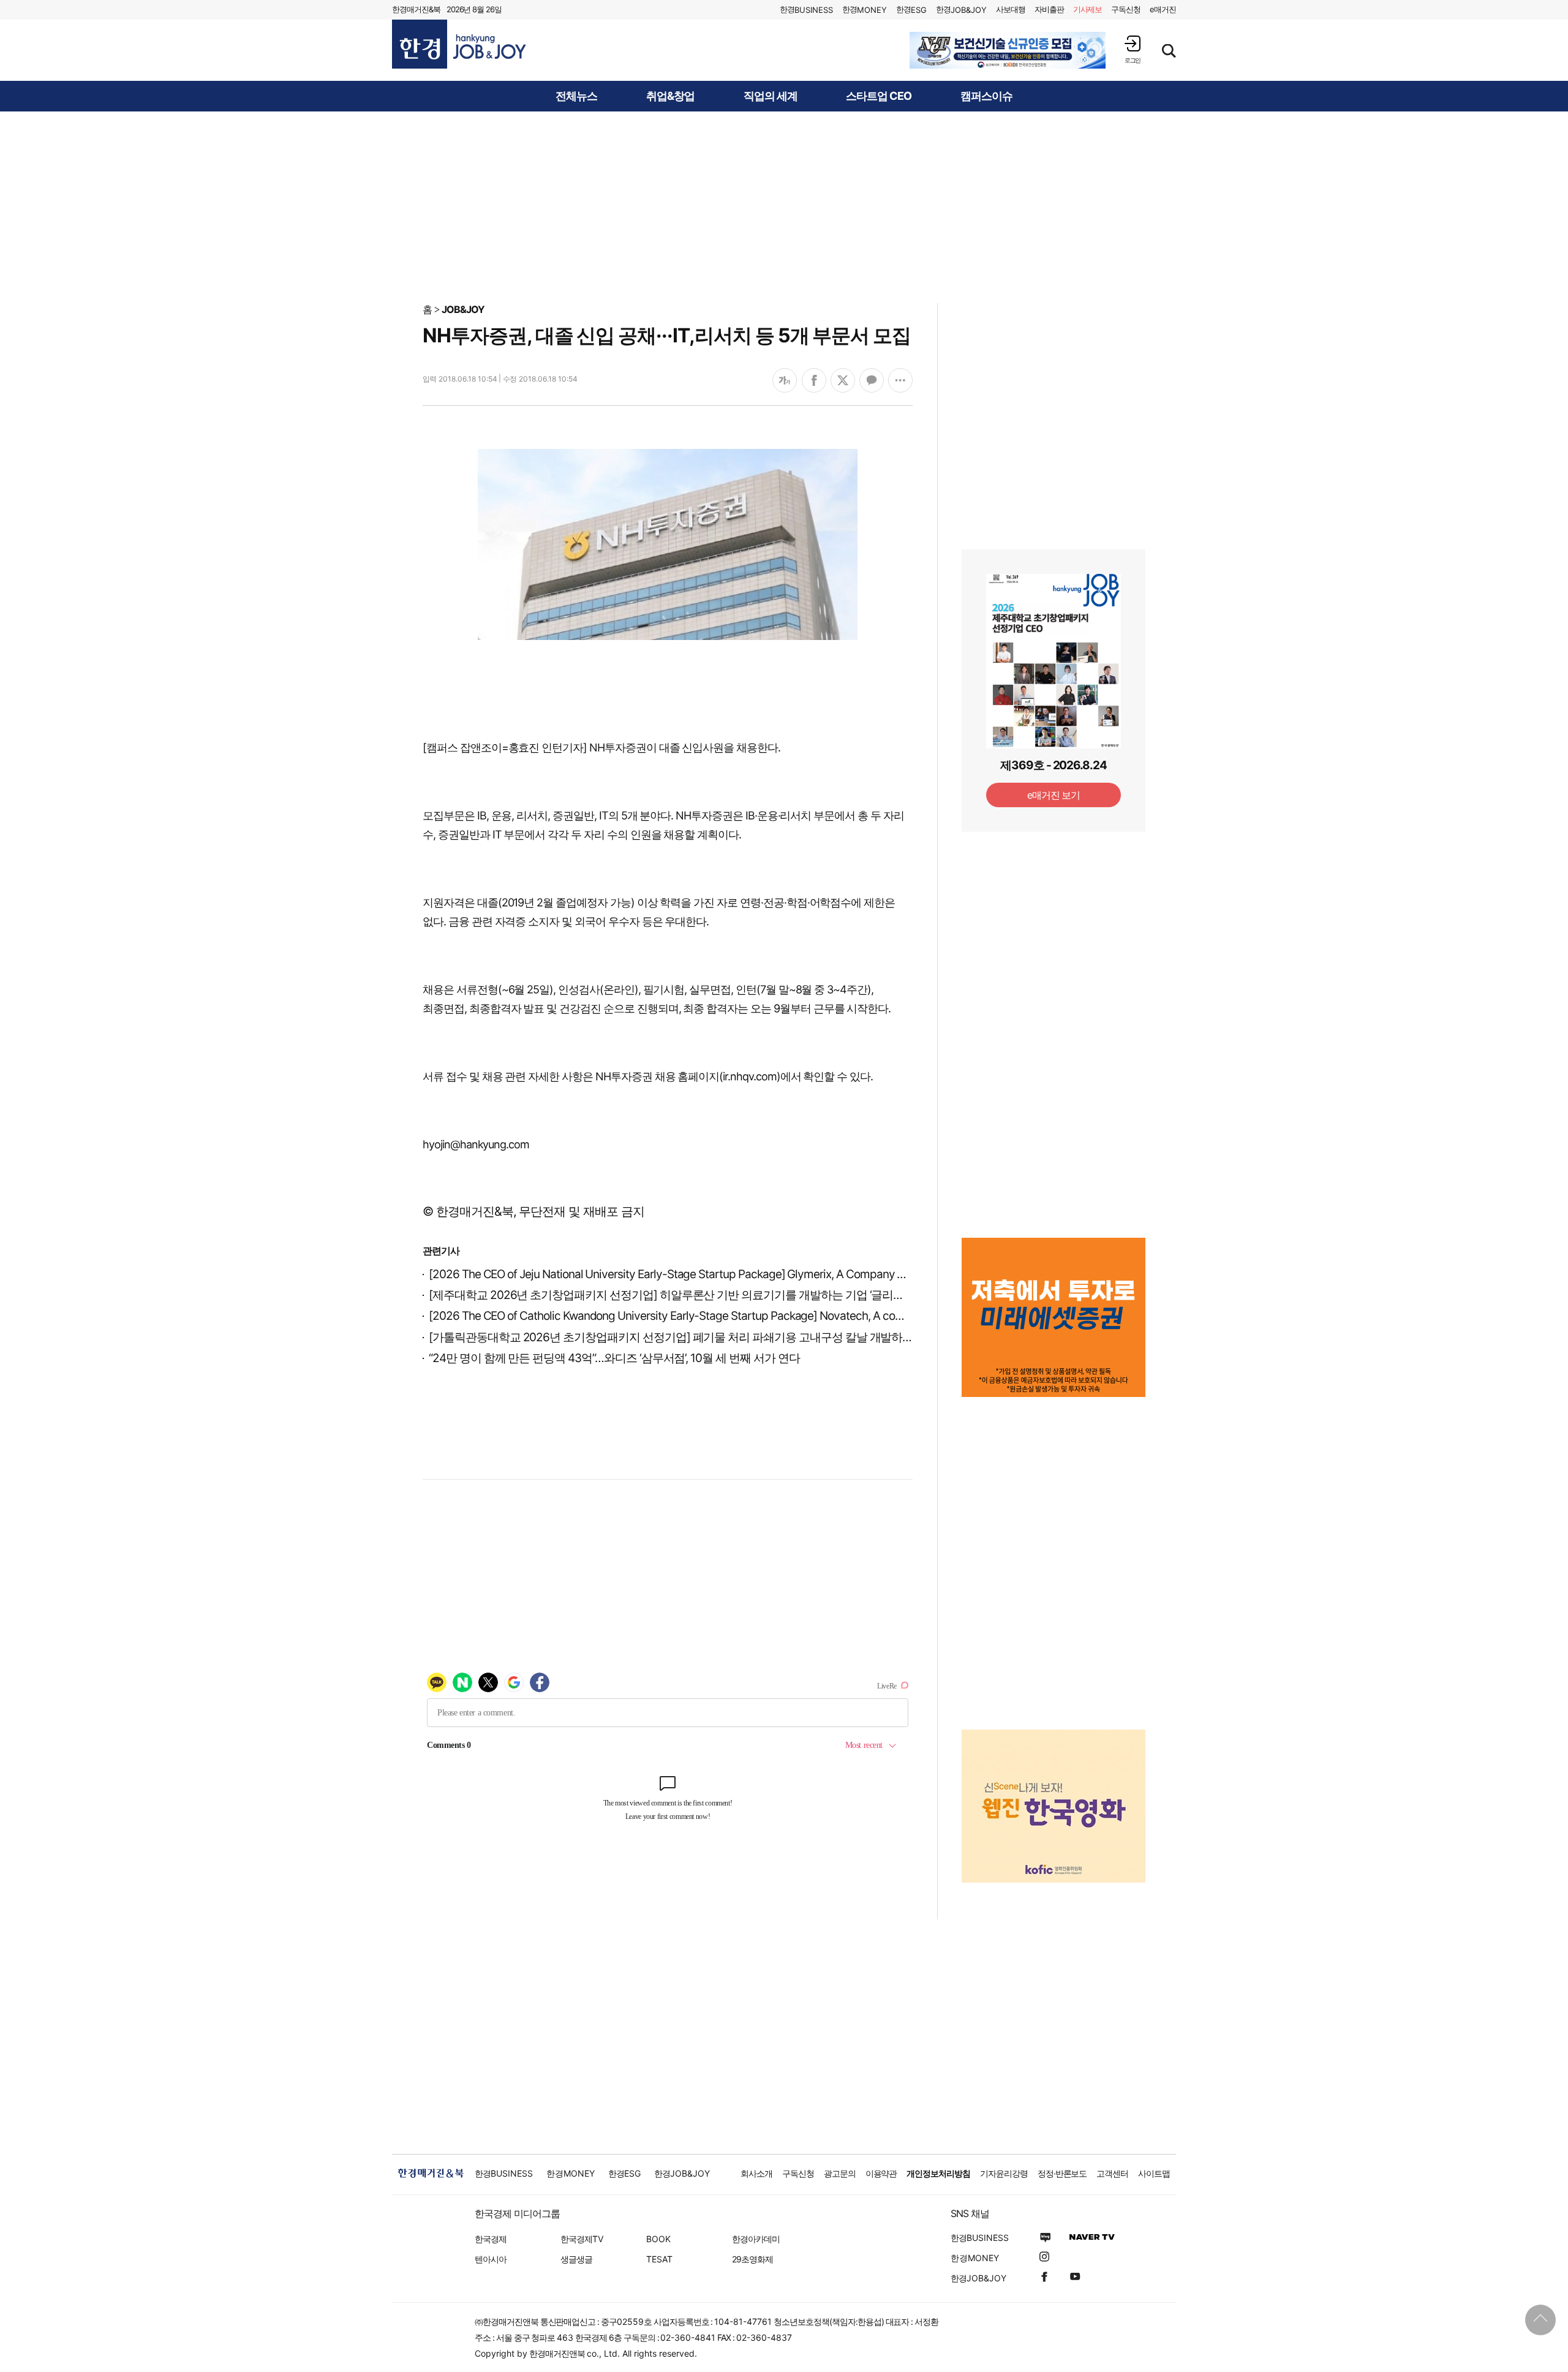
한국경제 (491, 2239)
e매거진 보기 (1054, 795)
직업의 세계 (771, 96)
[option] (1008, 50)
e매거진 (1163, 9)
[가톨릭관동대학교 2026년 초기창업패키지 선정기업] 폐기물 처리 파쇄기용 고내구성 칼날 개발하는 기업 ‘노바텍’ (703, 1337)
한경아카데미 (756, 2239)
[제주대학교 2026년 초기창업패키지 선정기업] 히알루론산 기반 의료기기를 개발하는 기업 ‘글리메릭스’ (678, 1295)
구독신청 (1126, 9)
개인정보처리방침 (938, 2173)
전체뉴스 (576, 96)
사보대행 (1011, 9)
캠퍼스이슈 (986, 96)
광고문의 (840, 2173)
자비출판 (1049, 9)
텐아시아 (491, 2259)
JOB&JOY (463, 309)
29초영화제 (752, 2259)
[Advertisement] (784, 206)
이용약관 (881, 2173)
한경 (806, 9)
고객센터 (1112, 2173)
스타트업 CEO (879, 96)
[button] (1133, 49)
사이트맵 (1154, 2173)
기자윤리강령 (1004, 2173)
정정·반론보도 (1062, 2173)
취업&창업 (670, 96)
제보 (1088, 9)
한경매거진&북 (416, 9)
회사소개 (756, 2173)
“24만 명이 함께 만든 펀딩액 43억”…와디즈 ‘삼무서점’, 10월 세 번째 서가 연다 (614, 1358)
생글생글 (576, 2259)
